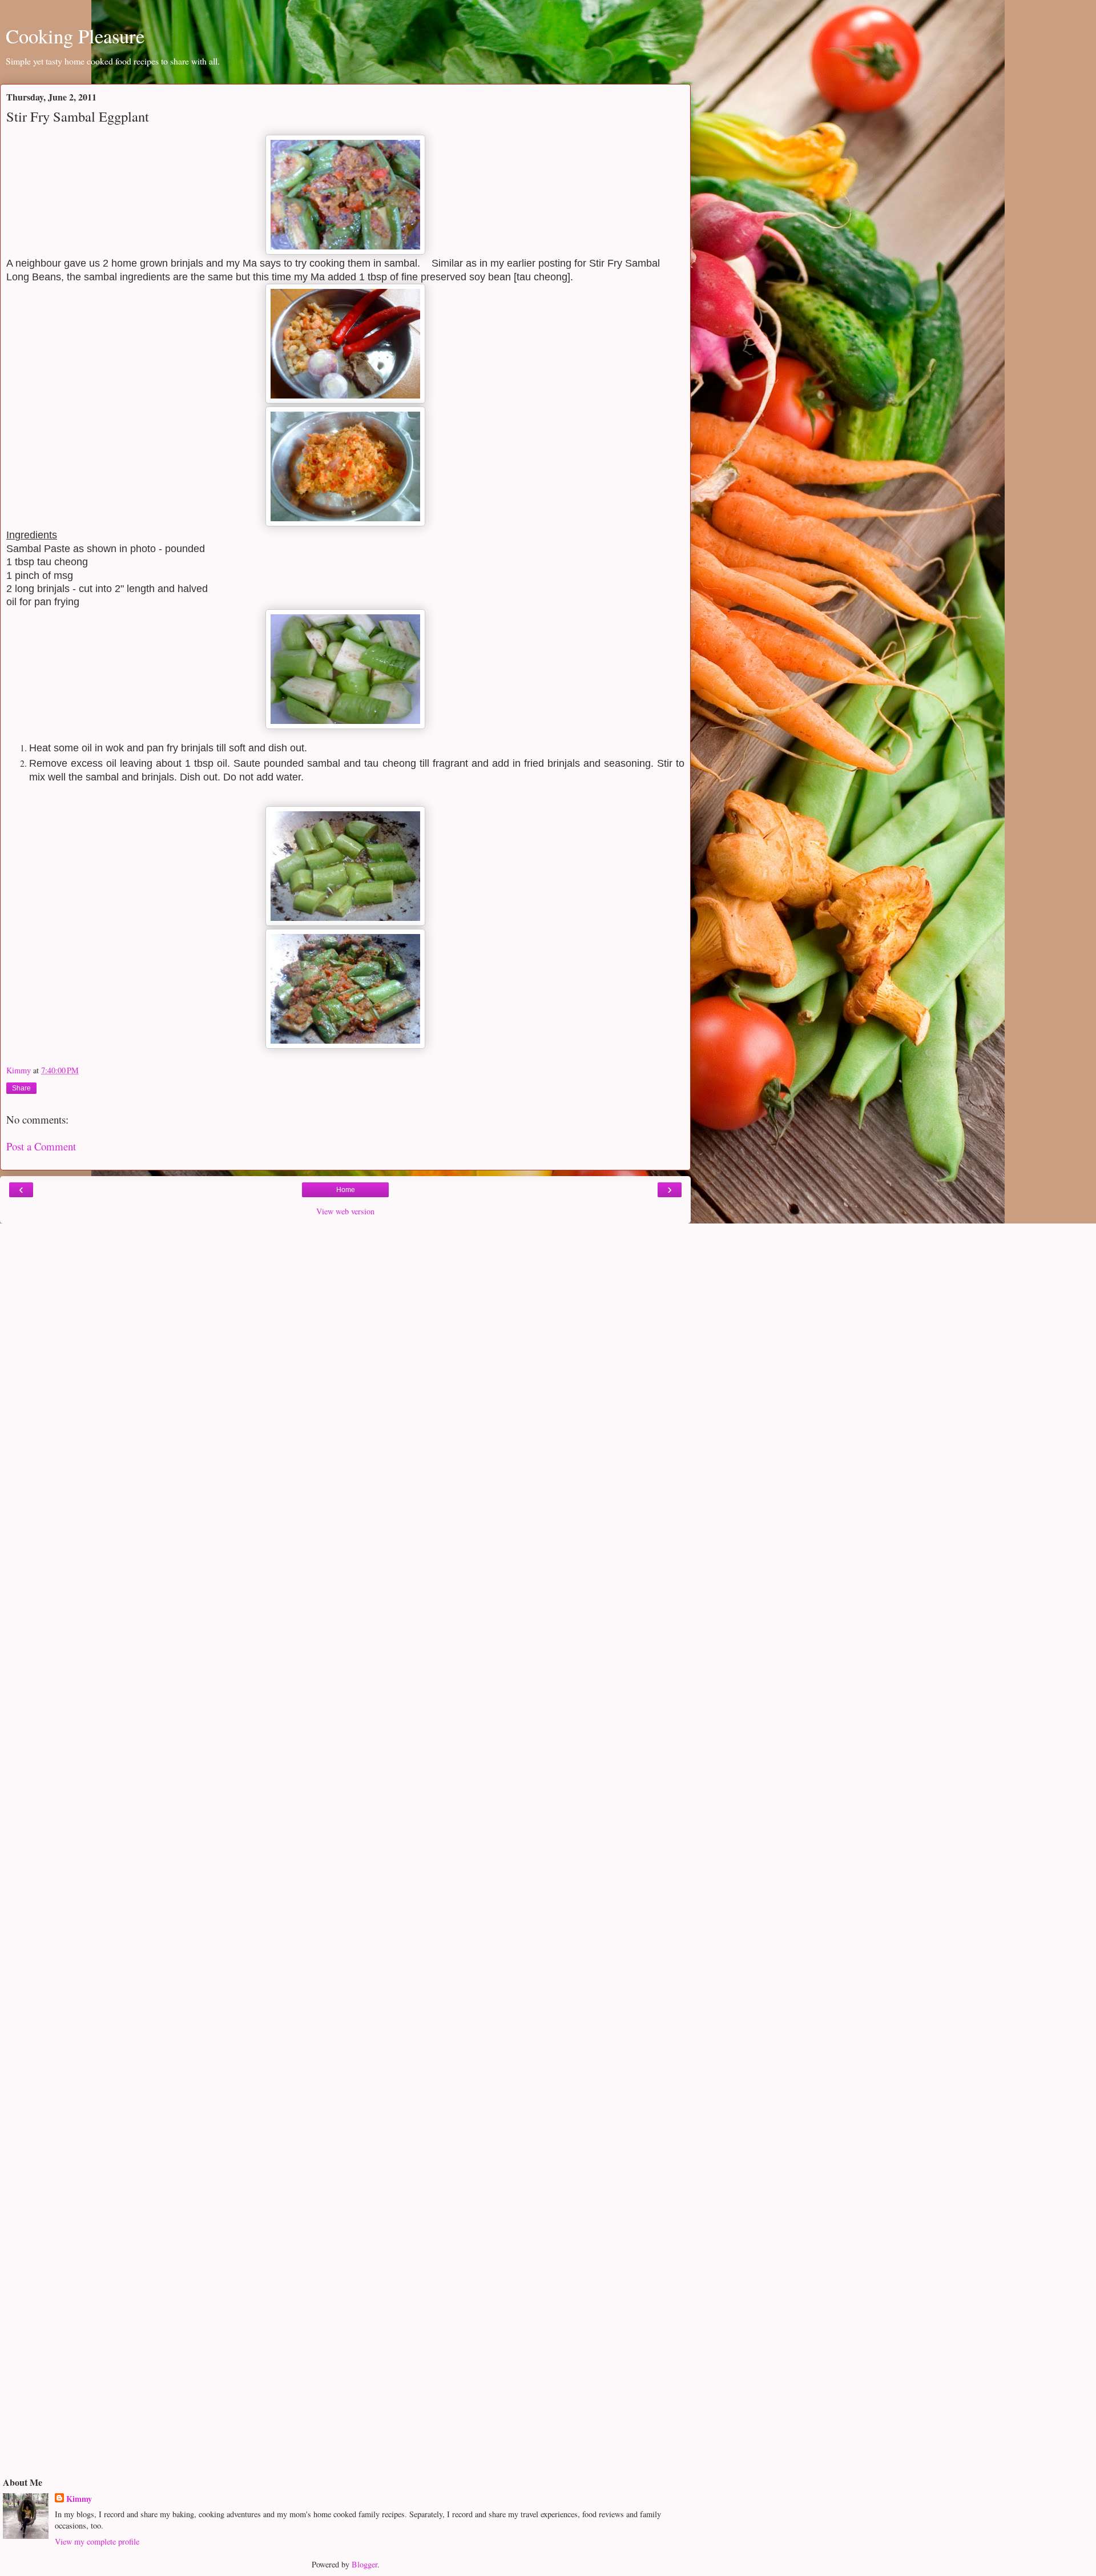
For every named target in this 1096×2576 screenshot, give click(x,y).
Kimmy (79, 2499)
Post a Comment (41, 1146)
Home (346, 1190)
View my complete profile (97, 2541)
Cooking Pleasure (75, 36)
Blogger (364, 2564)
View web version (345, 1211)
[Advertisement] (345, 1303)
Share (21, 1088)
